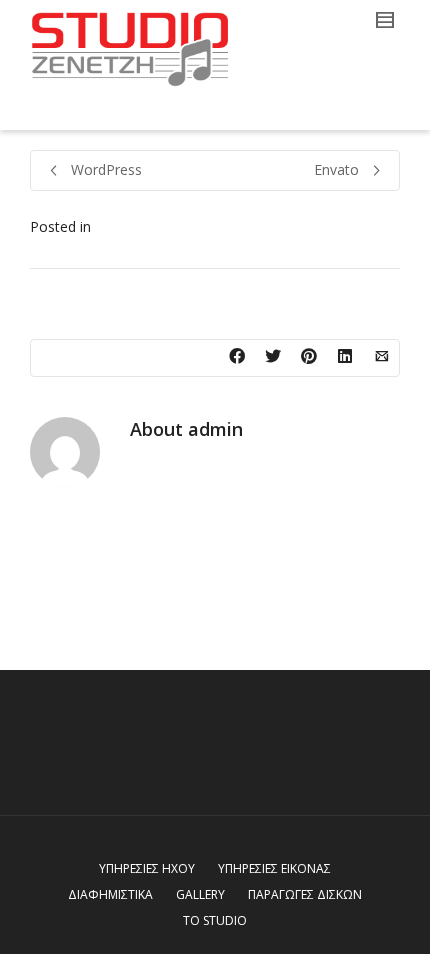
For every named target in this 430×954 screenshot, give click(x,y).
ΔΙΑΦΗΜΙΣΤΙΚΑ (110, 894)
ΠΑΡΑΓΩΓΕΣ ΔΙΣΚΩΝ (305, 894)
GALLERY (200, 894)
